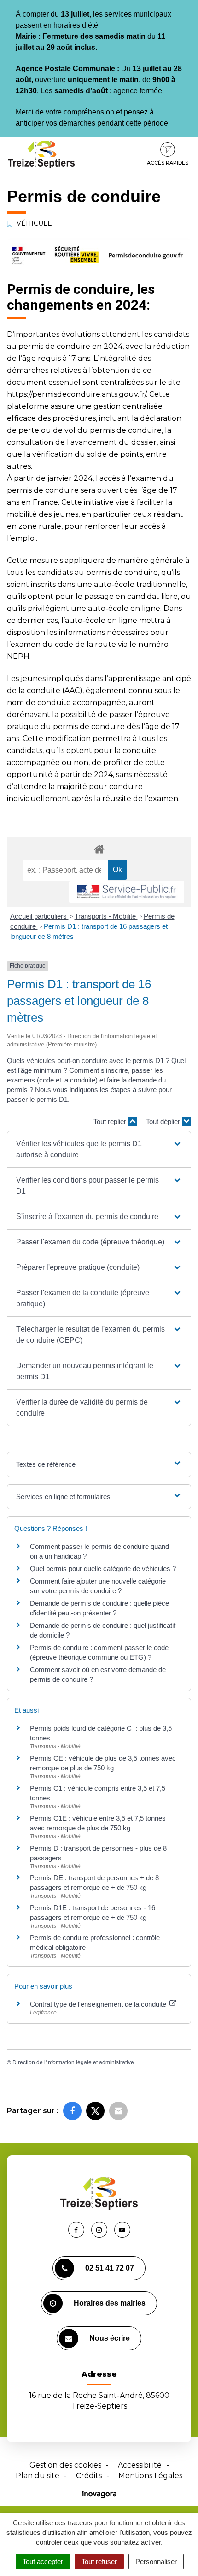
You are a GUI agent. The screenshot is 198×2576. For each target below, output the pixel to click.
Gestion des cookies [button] (65, 2465)
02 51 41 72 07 (110, 2268)
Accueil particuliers (39, 916)
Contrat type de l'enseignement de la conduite (99, 2004)
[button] (99, 1149)
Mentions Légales (150, 2476)
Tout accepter (43, 2561)
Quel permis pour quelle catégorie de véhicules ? (103, 1569)
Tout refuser (99, 2561)
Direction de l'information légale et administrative (73, 2062)
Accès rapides (168, 163)
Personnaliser (156, 2561)
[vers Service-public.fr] (127, 892)
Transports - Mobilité (106, 916)
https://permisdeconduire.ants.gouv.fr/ (76, 394)
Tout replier (111, 1121)
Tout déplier (164, 1121)
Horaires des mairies (110, 2303)
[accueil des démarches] (99, 849)
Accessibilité (140, 2465)
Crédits (89, 2476)
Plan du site (38, 2476)
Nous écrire (110, 2338)
